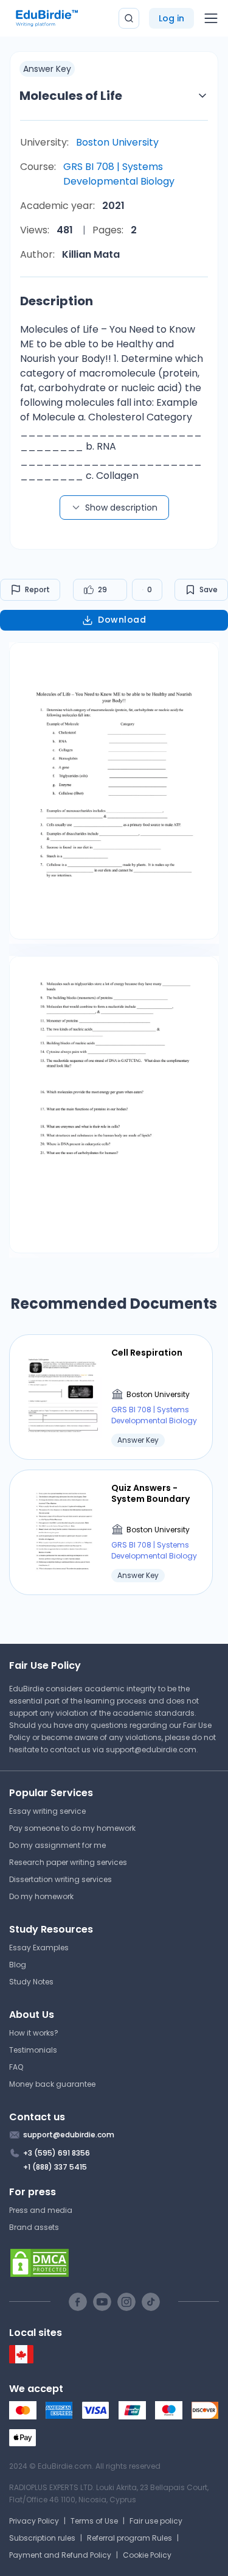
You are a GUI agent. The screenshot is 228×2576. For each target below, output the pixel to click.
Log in (171, 18)
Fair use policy (156, 2521)
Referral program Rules (130, 2538)
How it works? (34, 2033)
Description (57, 301)
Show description (121, 508)
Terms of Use (94, 2521)
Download (122, 620)
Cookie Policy (147, 2555)
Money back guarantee (52, 2084)
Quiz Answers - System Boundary (150, 1493)
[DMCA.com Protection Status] (114, 2263)
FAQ (16, 2067)
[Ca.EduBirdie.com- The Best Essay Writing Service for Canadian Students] (21, 2361)
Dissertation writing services (60, 1879)
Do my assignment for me (57, 1845)
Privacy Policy (34, 2521)
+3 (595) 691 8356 (57, 2153)
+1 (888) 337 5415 (55, 2167)
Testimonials (33, 2050)
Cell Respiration (147, 1353)
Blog (18, 1965)
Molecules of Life (71, 96)
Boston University (117, 142)
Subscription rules (42, 2538)
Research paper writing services (68, 1862)
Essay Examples (39, 1948)
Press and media (41, 2210)
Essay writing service (47, 1811)
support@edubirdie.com (151, 1750)
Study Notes (31, 1982)
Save (209, 589)
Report (37, 589)
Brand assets (34, 2227)
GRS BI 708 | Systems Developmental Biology (119, 174)
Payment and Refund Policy (60, 2555)
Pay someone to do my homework (72, 1828)
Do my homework (41, 1896)
